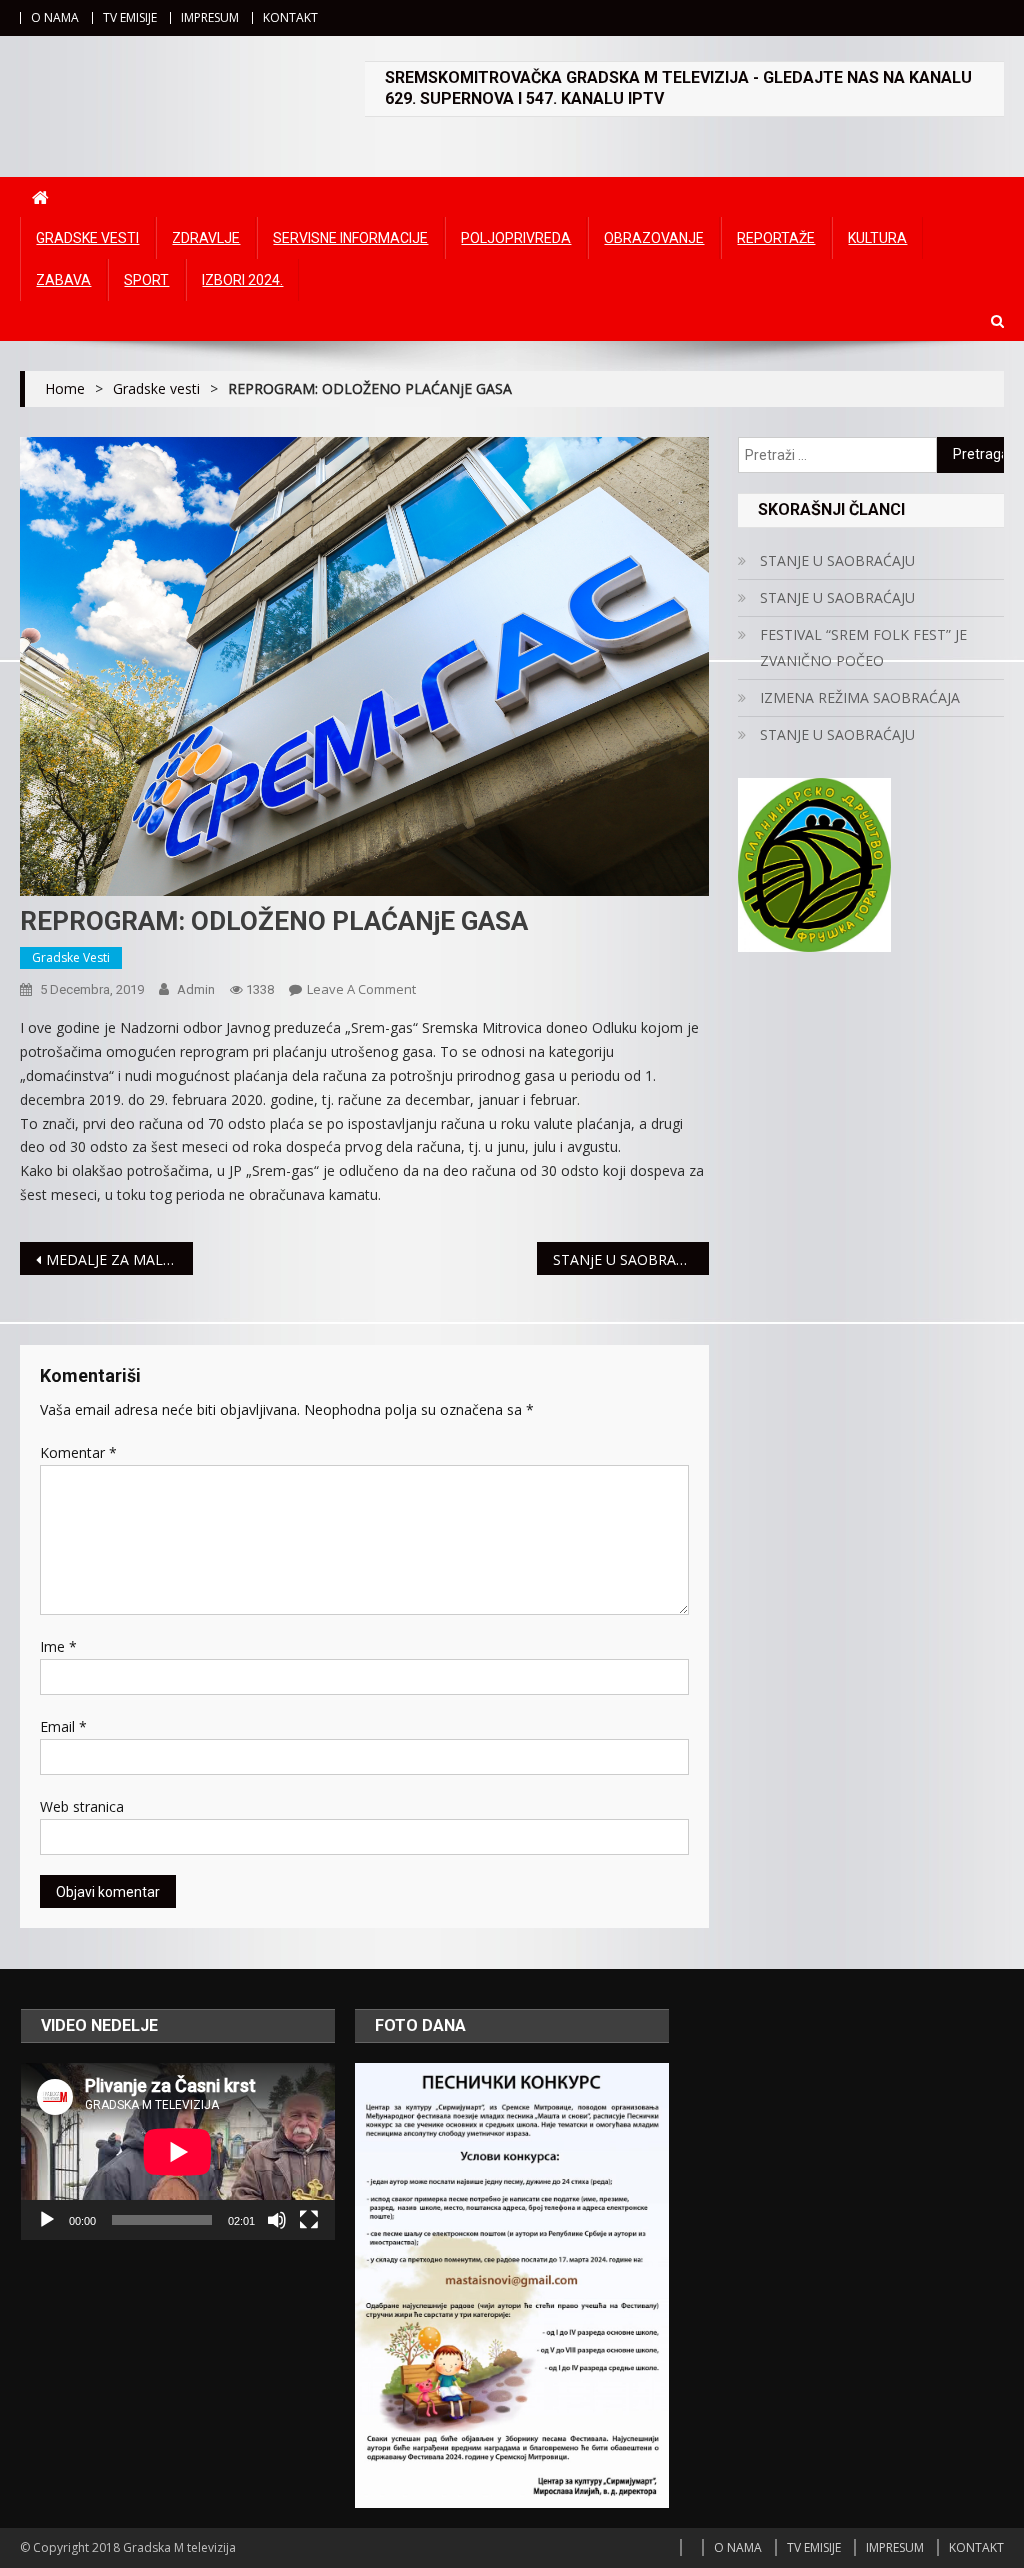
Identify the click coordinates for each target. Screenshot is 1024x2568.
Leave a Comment (361, 989)
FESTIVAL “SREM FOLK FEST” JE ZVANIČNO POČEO (863, 647)
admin (196, 989)
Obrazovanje (654, 238)
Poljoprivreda (516, 238)
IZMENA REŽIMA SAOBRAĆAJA (860, 697)
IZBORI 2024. (242, 280)
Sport (146, 280)
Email (63, 1726)
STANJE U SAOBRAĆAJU (837, 560)
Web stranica (82, 1806)
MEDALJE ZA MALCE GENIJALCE (119, 1259)
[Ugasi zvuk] (277, 2220)
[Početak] (47, 2220)
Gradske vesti (87, 238)
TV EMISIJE (130, 17)
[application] (178, 2151)
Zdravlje (206, 238)
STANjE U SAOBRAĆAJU (630, 1259)
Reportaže (776, 238)
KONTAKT (290, 17)
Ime (58, 1646)
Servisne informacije (350, 238)
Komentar (78, 1452)
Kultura (877, 238)
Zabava (63, 280)
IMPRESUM (210, 17)
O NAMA (55, 17)
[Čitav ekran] (309, 2220)
